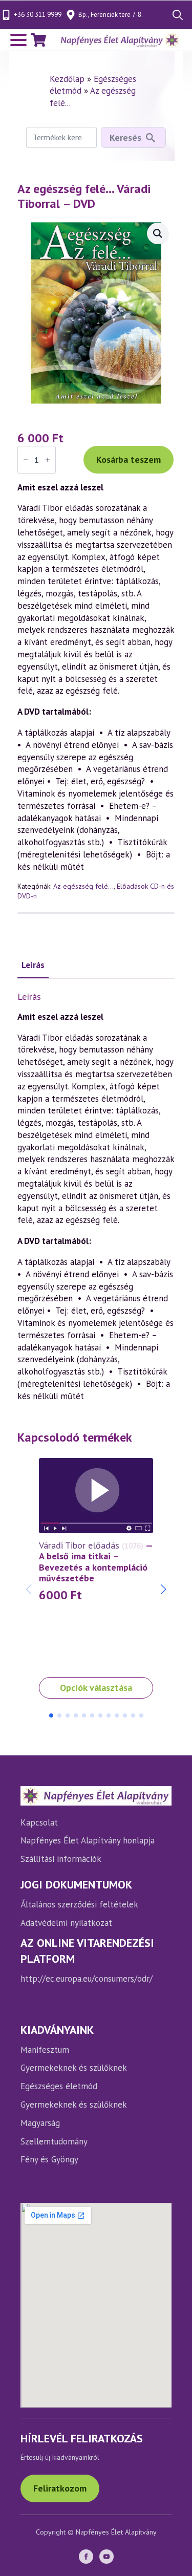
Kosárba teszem (129, 459)
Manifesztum (45, 2050)
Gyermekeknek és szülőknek (74, 2068)
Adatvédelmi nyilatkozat (66, 1923)
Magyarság (40, 2123)
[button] (163, 1590)
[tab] (33, 965)
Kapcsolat (39, 1822)
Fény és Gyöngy (49, 2159)
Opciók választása (96, 1688)
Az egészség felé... (83, 886)
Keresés (125, 137)
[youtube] (106, 2557)
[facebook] (86, 2557)
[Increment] (48, 460)
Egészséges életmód (59, 2086)
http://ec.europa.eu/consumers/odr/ (87, 1979)
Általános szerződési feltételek (79, 1904)
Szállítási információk (61, 1859)
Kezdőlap (67, 79)
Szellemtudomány (54, 2141)
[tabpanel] (96, 1197)
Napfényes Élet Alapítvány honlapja (88, 1840)
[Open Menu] (18, 40)
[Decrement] (26, 460)
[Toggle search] (178, 15)
